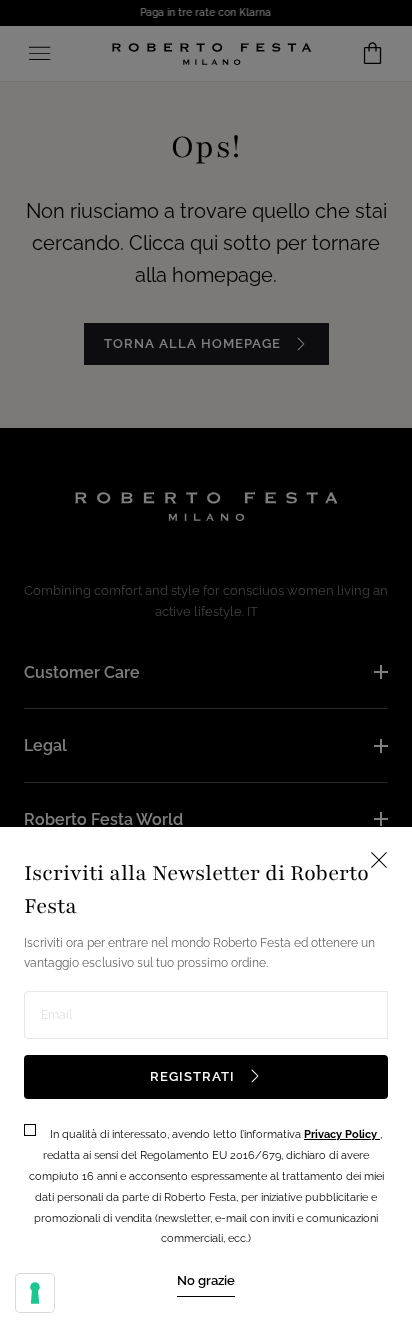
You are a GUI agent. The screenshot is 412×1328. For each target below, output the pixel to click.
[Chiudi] (206, 664)
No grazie (206, 1280)
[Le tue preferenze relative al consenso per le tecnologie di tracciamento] (35, 1293)
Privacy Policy (342, 1134)
